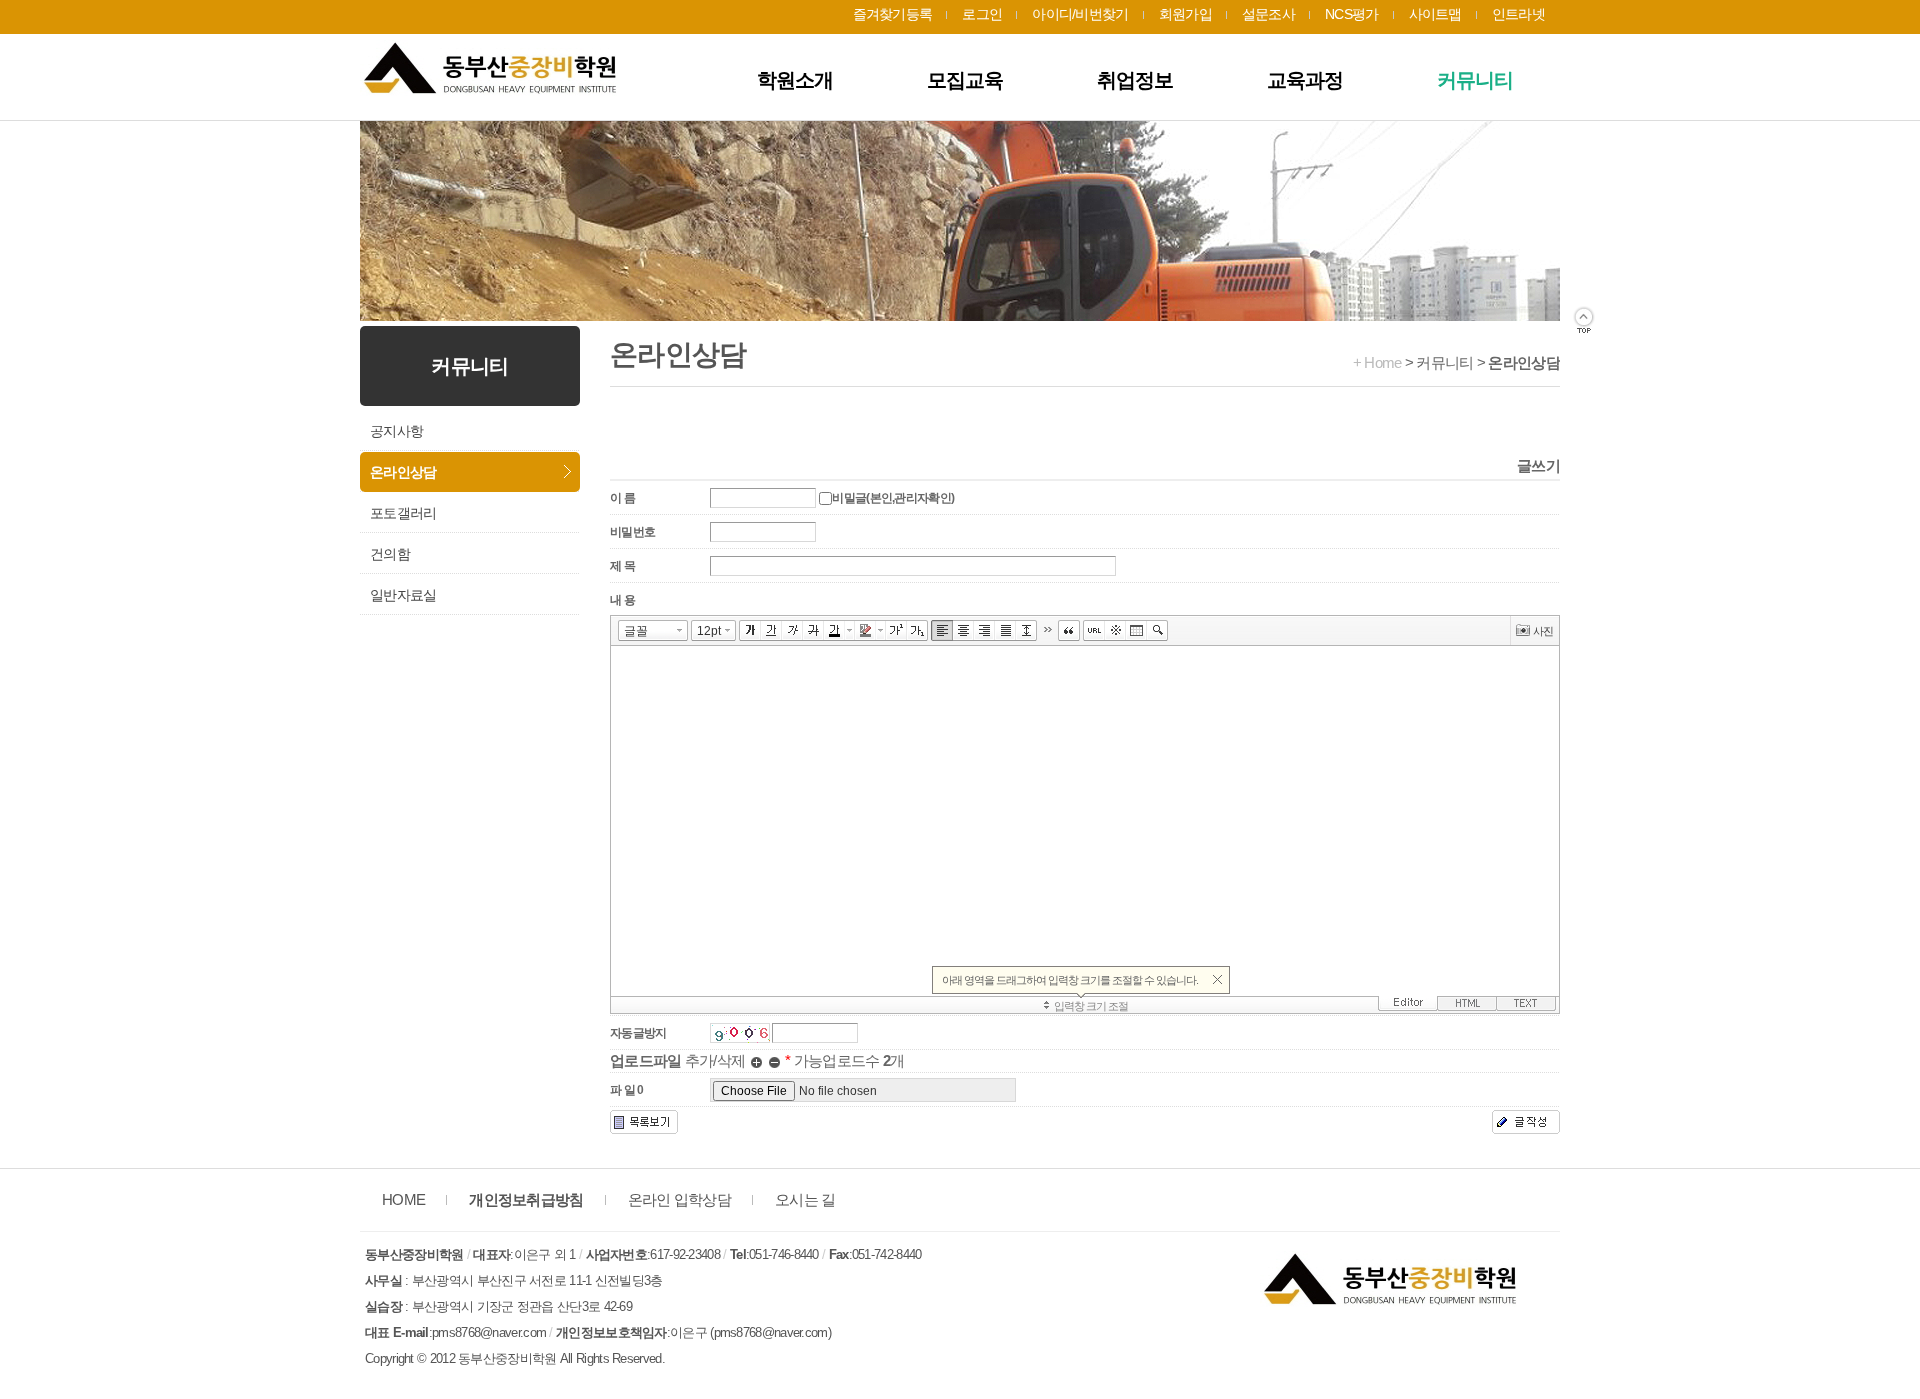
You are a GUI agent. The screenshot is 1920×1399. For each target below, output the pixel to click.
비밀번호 (632, 532)
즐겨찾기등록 (893, 14)
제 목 (622, 566)
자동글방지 (638, 1033)
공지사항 (396, 431)
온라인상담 (403, 472)
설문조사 (1268, 14)
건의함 (390, 554)
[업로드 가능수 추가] (756, 1060)
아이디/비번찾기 (1080, 14)
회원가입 (1185, 14)
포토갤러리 (403, 513)
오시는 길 (805, 1199)
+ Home (1377, 362)
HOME (403, 1199)
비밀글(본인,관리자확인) (893, 498)
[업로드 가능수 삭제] (774, 1060)
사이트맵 (1435, 14)
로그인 (982, 14)
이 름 (622, 498)
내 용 (622, 600)
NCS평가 (1352, 14)
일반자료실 (403, 595)
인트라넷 (1518, 14)
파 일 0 (627, 1090)
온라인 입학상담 (679, 1199)
